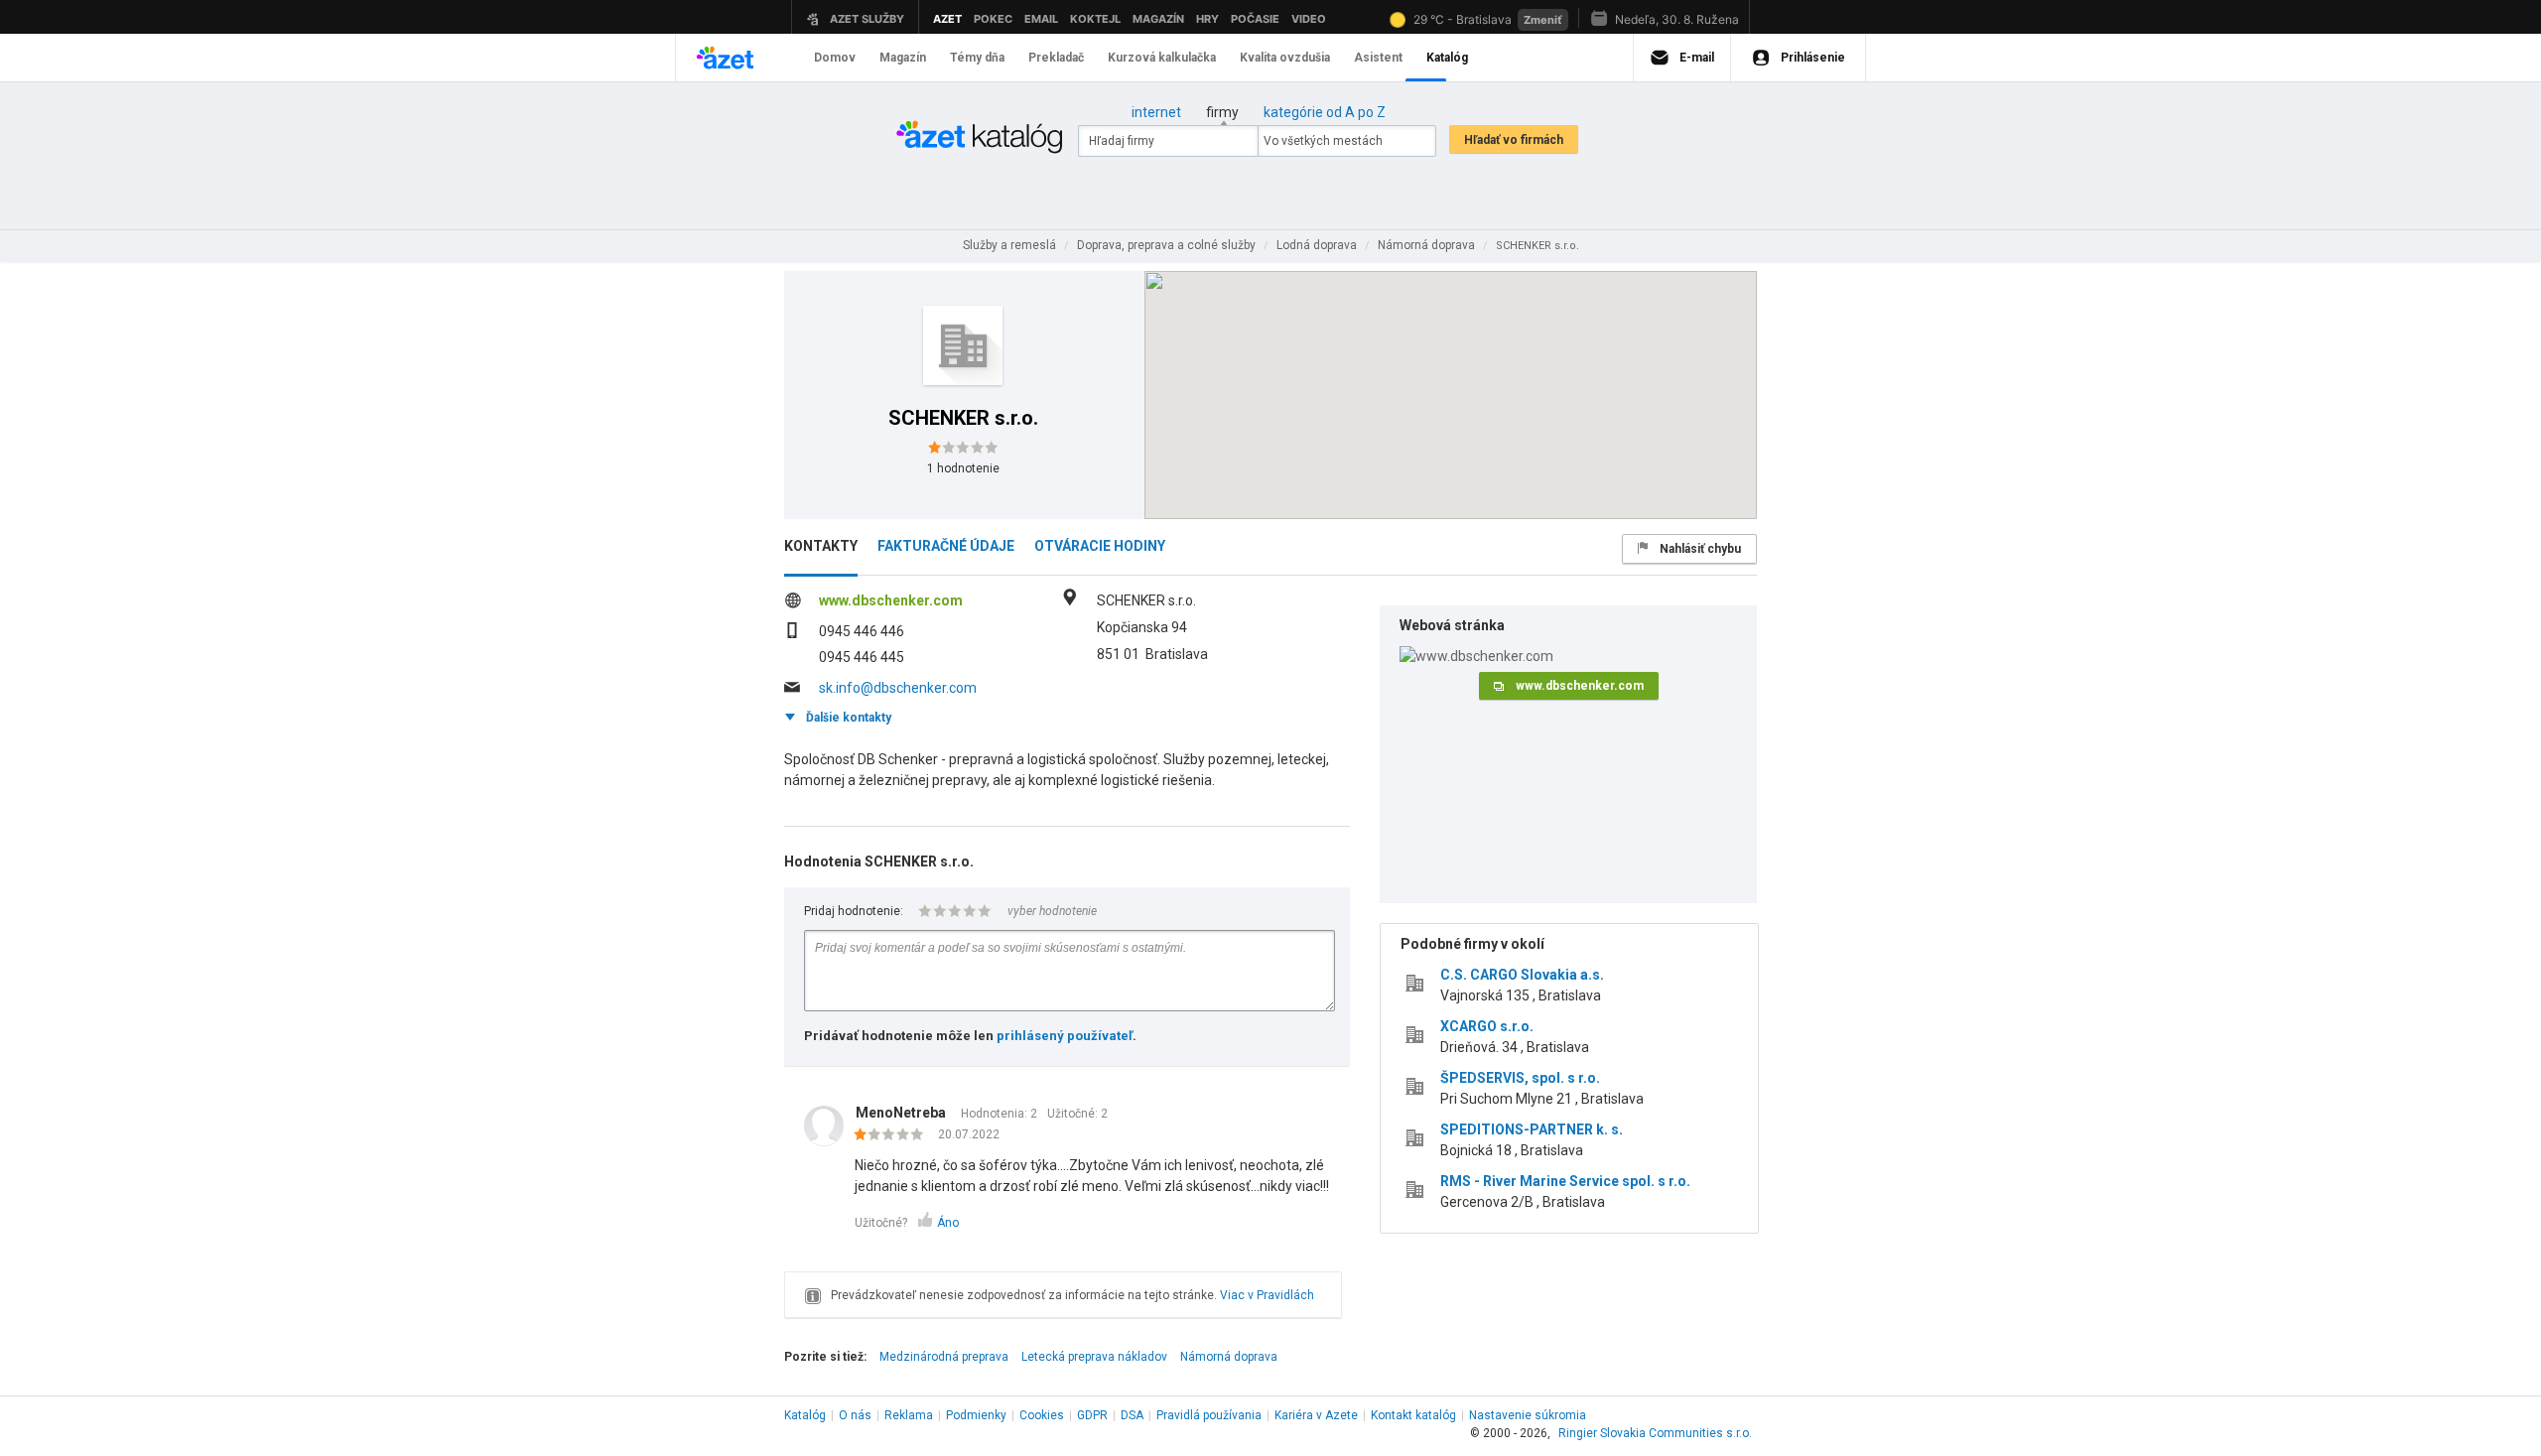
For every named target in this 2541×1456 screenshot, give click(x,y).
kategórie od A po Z (1325, 112)
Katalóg (805, 1415)
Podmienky (976, 1415)
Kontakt (1413, 1415)
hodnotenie (963, 468)
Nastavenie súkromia (1528, 1415)
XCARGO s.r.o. (1487, 1026)
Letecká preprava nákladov (1094, 1357)
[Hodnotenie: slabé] (894, 1135)
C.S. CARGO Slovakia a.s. (1522, 975)
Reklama (909, 1415)
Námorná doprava (1229, 1357)
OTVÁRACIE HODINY (1100, 546)
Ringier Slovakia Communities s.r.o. (1655, 1433)
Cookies (1042, 1415)
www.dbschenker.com (891, 600)
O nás (855, 1415)
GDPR (1092, 1415)
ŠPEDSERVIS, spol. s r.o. (1520, 1078)
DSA (1132, 1415)
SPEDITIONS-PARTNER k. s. (1532, 1129)
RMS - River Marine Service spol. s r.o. (1565, 1181)
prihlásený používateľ (1065, 1036)
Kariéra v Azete (1316, 1415)
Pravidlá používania (1209, 1415)
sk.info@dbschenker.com (898, 688)
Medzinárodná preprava (944, 1357)
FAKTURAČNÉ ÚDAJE (946, 546)
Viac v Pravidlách (1267, 1295)
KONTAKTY (821, 546)
